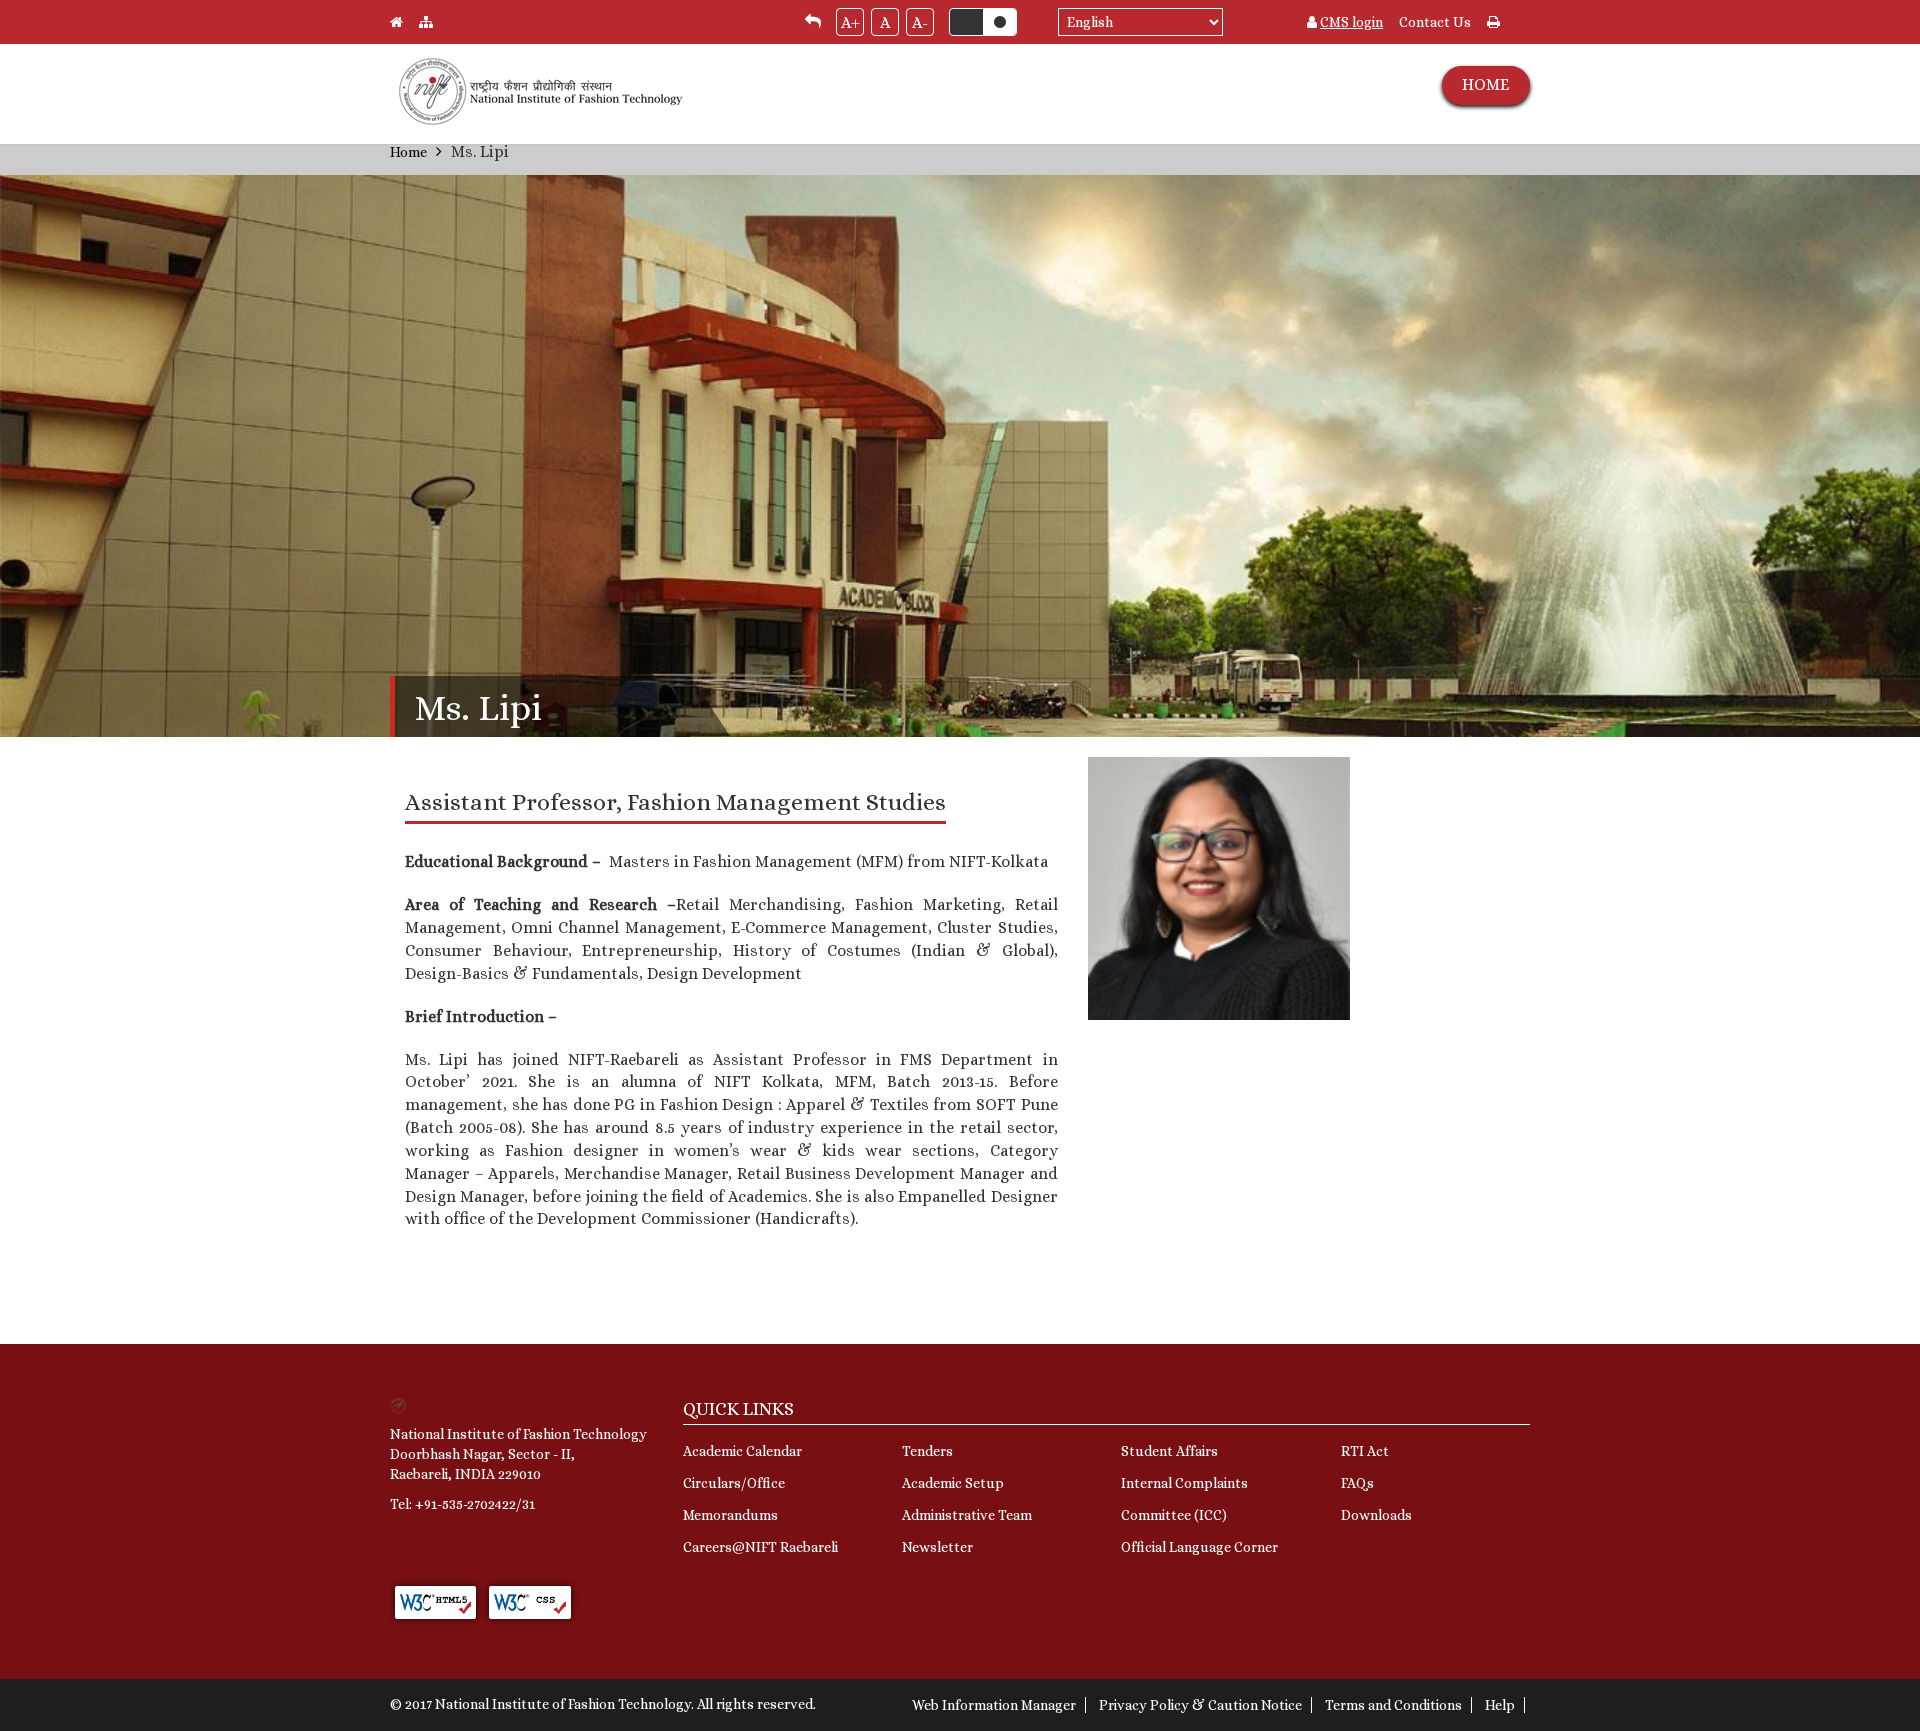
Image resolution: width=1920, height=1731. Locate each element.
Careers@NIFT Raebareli (760, 1547)
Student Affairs (1169, 1451)
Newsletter (937, 1547)
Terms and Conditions (1393, 1705)
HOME (1485, 84)
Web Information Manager (994, 1705)
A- (920, 22)
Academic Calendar (742, 1451)
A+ (850, 22)
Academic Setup (953, 1483)
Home (408, 152)
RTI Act (1365, 1451)
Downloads (1376, 1515)
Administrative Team (967, 1515)
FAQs (1357, 1483)
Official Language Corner (1199, 1547)
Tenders (927, 1451)
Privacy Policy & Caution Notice (1200, 1705)
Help (1500, 1705)
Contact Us (1435, 22)
